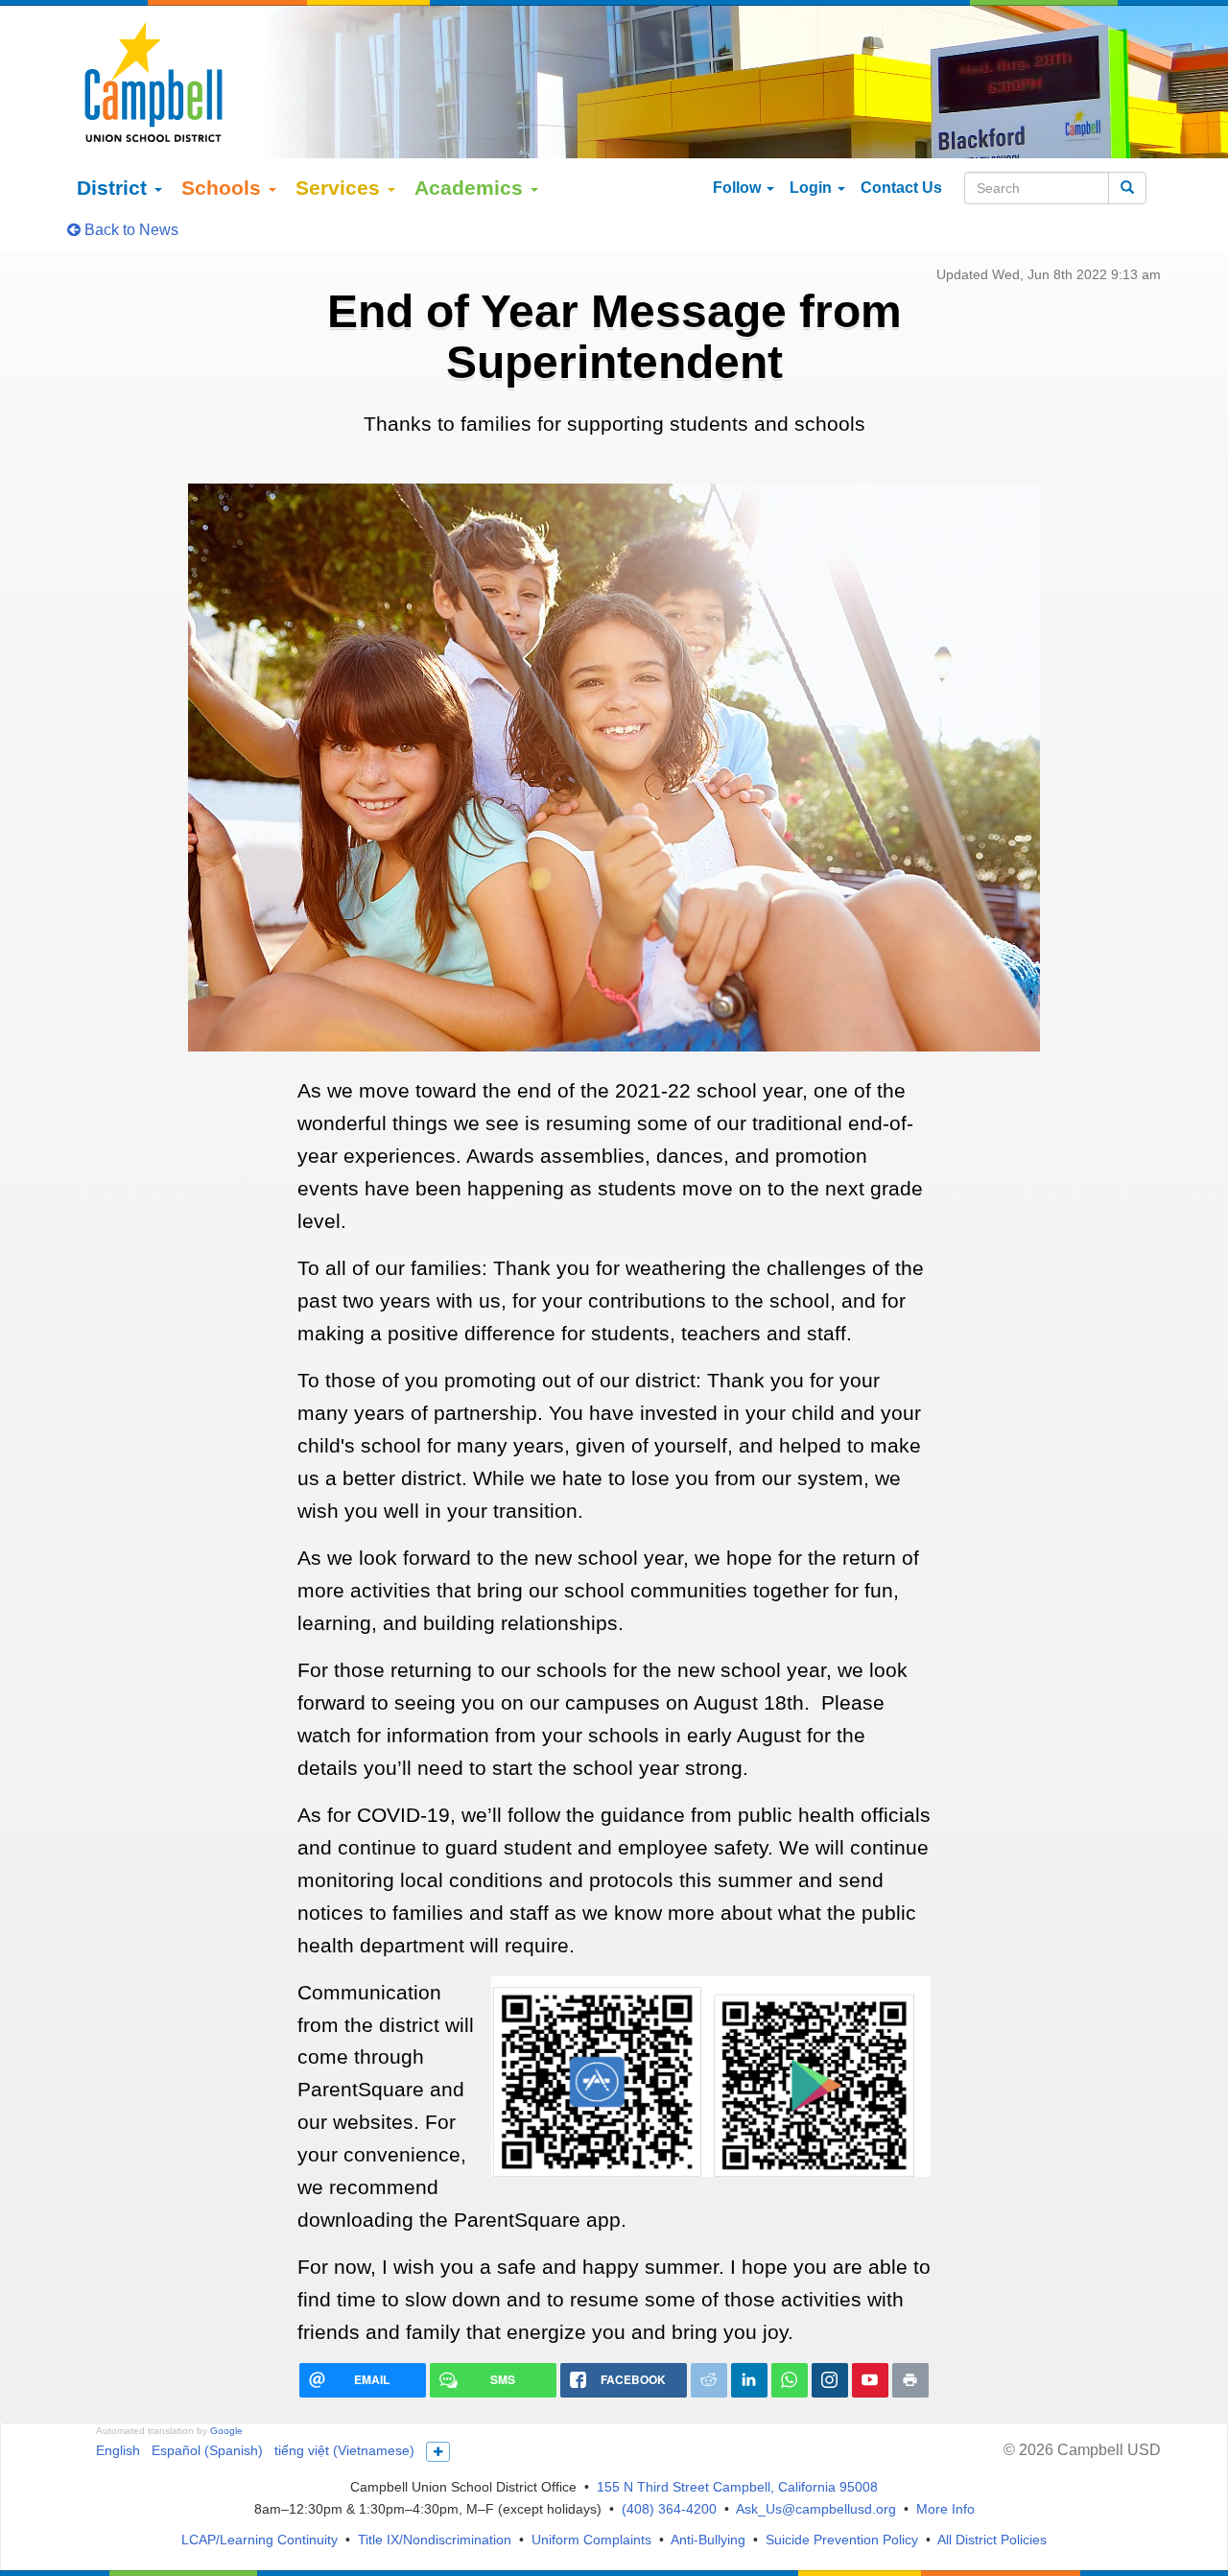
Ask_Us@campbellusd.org (816, 2509)
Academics (472, 188)
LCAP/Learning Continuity (260, 2540)
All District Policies (992, 2540)
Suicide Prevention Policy (842, 2540)
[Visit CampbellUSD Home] (153, 82)
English (118, 2450)
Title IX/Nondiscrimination (435, 2540)
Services (341, 188)
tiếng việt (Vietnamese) (344, 2450)
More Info (945, 2509)
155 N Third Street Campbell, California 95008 (737, 2487)
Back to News (130, 230)
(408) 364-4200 (669, 2509)
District (115, 188)
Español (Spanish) (207, 2450)
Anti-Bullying (708, 2540)
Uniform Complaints (591, 2540)
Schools (224, 188)
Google (226, 2431)
